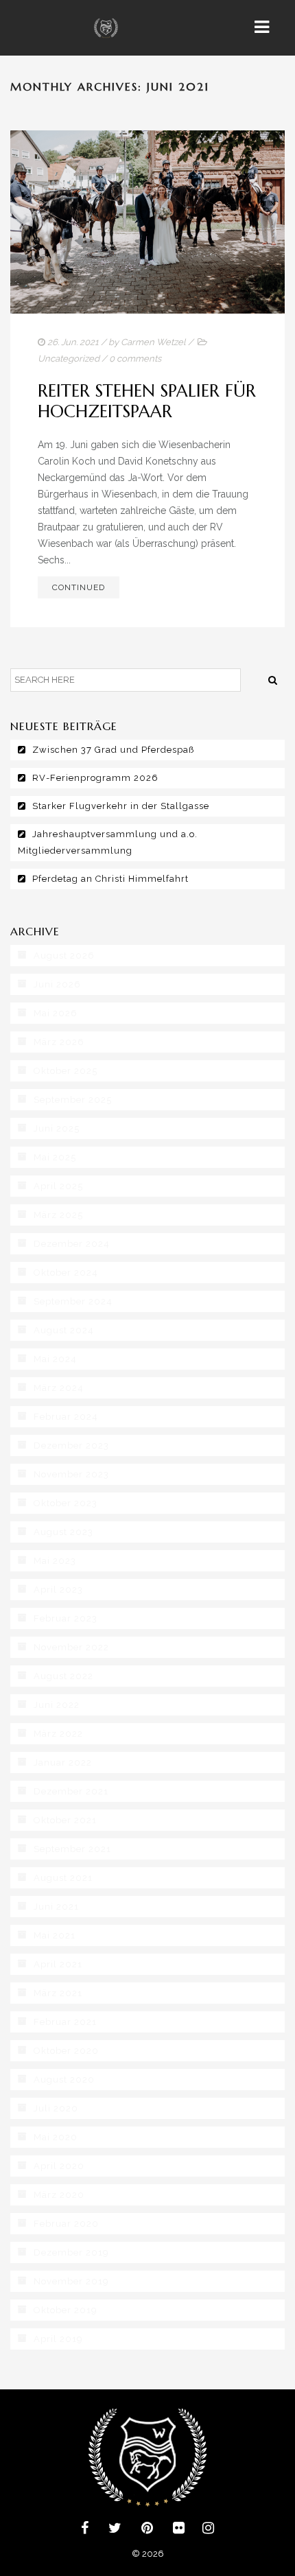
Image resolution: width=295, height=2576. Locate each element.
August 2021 (63, 1878)
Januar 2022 (63, 1763)
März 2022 (58, 1734)
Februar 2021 (65, 2022)
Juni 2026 (57, 984)
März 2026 (59, 1042)
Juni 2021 (56, 1907)
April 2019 (58, 2339)
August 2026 (64, 956)
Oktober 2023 (66, 1503)
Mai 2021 (55, 1935)
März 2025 (58, 1215)
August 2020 (64, 2080)
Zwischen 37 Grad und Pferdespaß (113, 750)
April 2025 (58, 1186)
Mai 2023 (55, 1561)
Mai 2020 (56, 2137)
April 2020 (59, 2166)
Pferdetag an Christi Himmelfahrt (110, 879)
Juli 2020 (56, 2108)
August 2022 (63, 1676)
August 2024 (64, 1330)
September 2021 (72, 1849)
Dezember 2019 (71, 2252)
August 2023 (63, 1532)
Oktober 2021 (65, 1820)
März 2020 (59, 2195)
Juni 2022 (57, 1705)
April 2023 (58, 1590)
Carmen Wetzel (153, 342)
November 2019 (71, 2281)
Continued (79, 587)
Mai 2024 (55, 1359)
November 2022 (71, 1647)
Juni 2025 (57, 1128)
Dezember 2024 (72, 1244)
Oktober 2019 (66, 2310)
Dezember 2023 (71, 1445)
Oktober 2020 (66, 2051)
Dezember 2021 (71, 1791)
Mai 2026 (56, 1013)
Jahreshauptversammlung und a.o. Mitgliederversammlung (108, 842)
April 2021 (58, 1964)
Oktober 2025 (66, 1071)
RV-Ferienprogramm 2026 (95, 778)
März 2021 (58, 1993)
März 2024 (59, 1388)
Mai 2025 (55, 1157)
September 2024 (73, 1301)
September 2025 (73, 1100)
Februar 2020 (66, 2224)
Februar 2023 (66, 1618)
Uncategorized (69, 359)
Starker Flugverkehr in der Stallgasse (121, 806)
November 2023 (71, 1474)
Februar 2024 (66, 1417)
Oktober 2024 (66, 1273)
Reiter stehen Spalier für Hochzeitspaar (147, 401)
